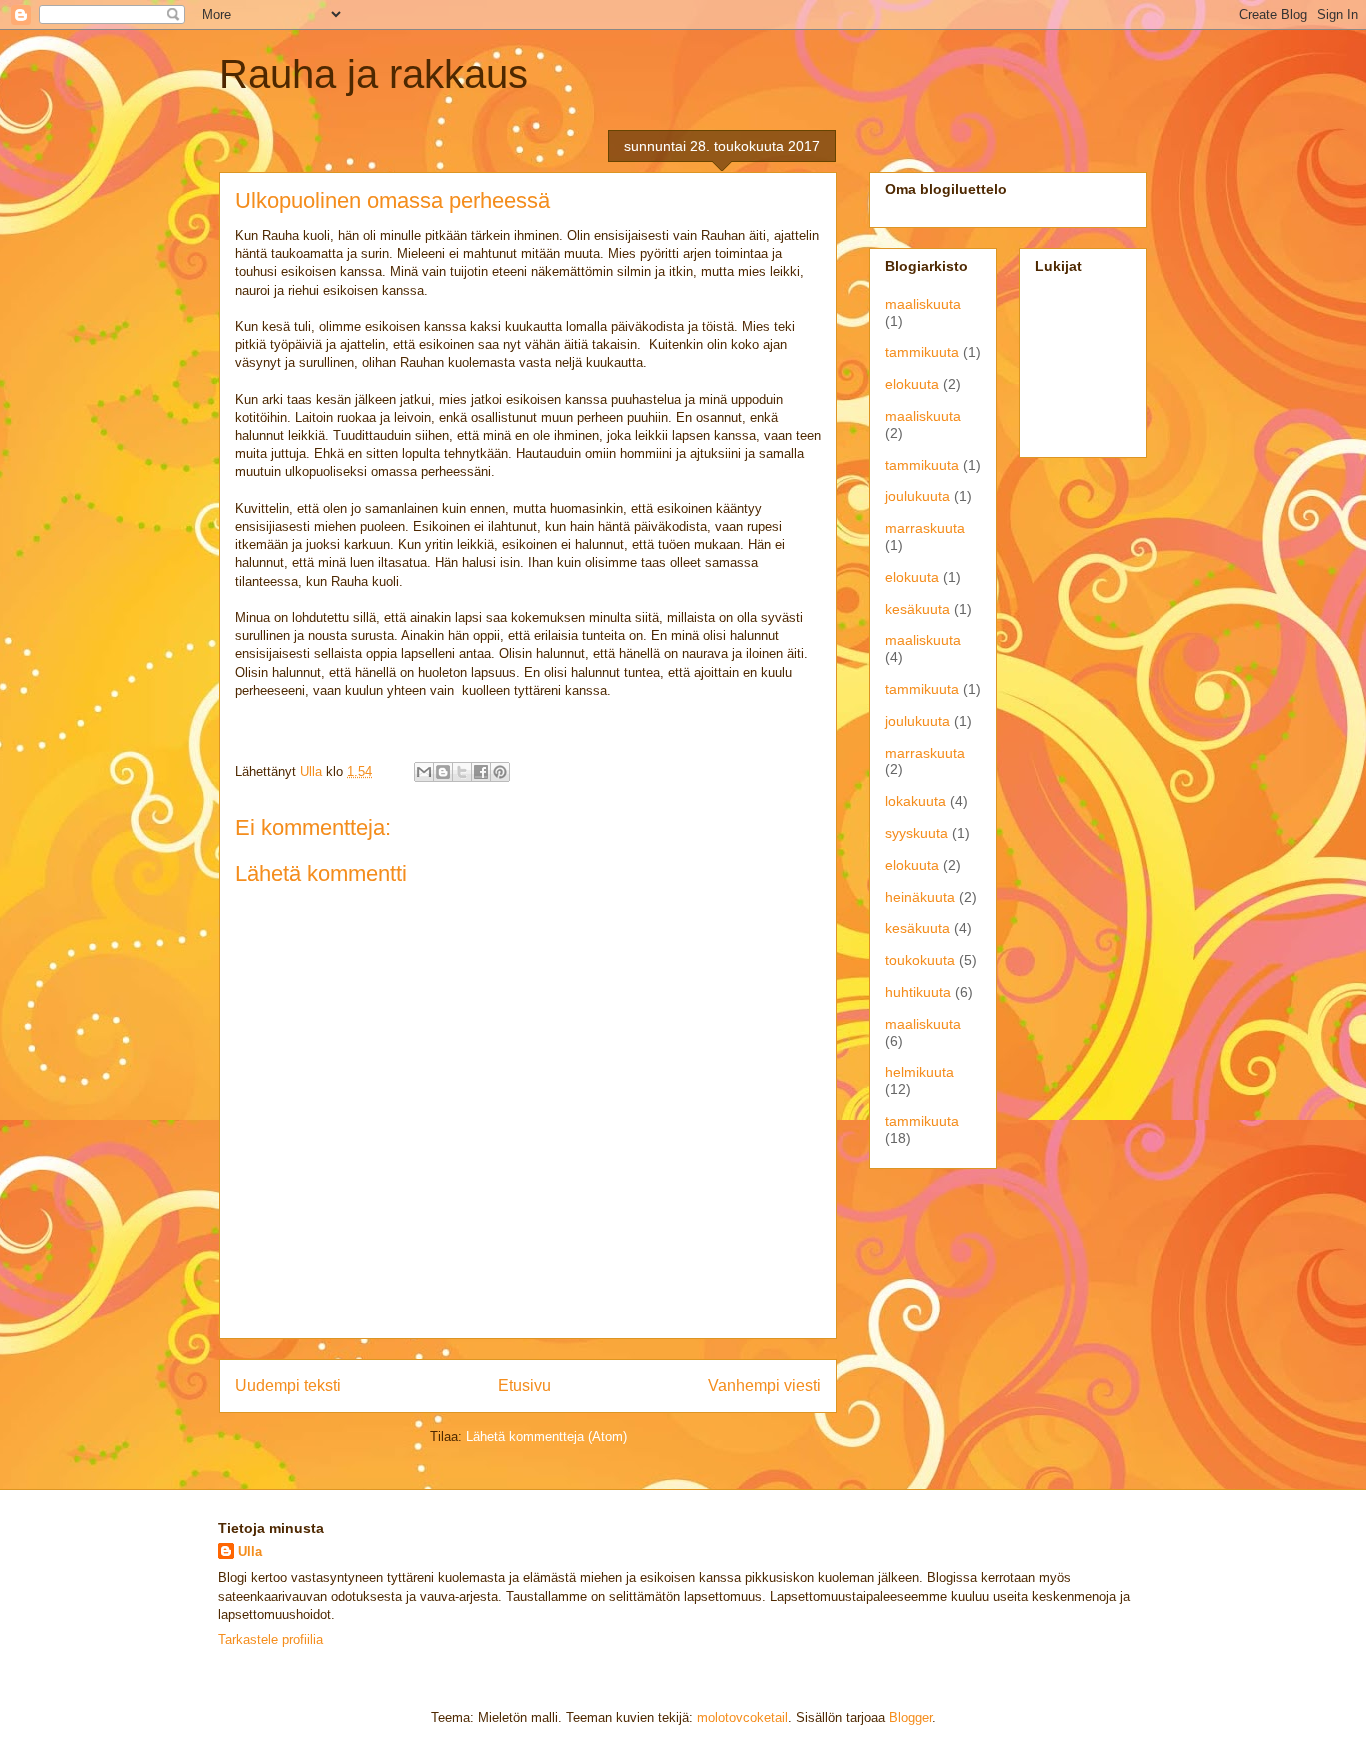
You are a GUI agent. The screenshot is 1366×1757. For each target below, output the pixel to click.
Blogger (910, 1717)
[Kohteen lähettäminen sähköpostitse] (424, 772)
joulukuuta (917, 496)
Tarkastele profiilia (270, 1639)
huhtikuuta (918, 992)
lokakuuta (915, 801)
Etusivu (524, 1385)
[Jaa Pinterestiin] (500, 772)
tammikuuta (922, 352)
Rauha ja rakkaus (373, 74)
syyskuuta (916, 833)
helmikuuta (919, 1072)
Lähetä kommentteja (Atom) (546, 1436)
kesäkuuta (917, 609)
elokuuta (912, 384)
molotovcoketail (742, 1717)
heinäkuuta (920, 897)
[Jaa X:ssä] (462, 772)
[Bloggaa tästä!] (443, 772)
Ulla (250, 1551)
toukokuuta (920, 960)
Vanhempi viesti (764, 1385)
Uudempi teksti (288, 1385)
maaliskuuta (923, 304)
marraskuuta (925, 528)
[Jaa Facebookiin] (481, 772)
